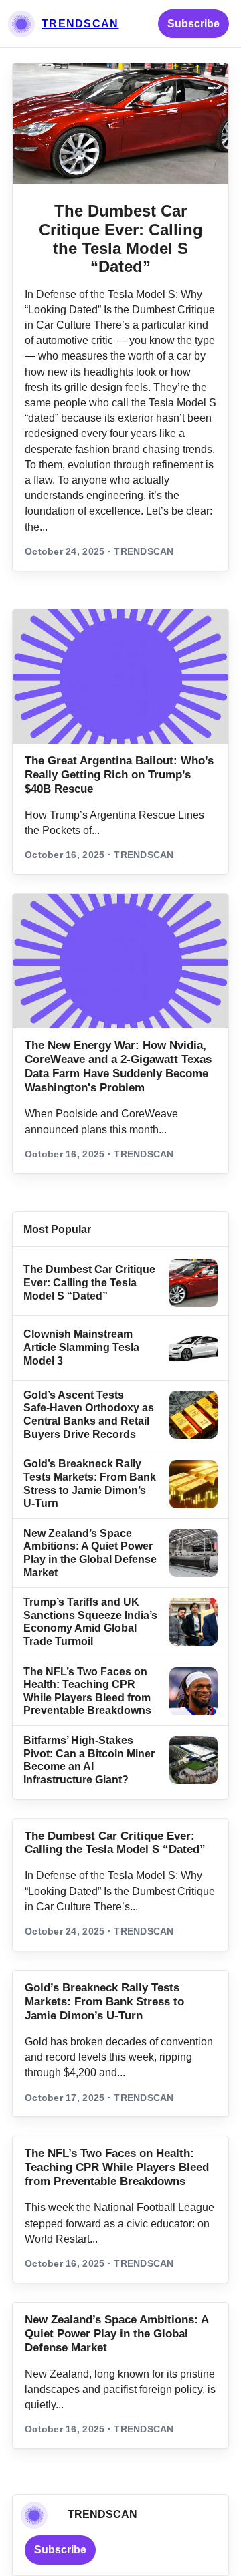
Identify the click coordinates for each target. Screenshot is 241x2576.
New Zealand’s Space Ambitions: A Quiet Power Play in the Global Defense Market (116, 2334)
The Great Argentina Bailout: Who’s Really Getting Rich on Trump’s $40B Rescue (119, 775)
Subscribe (193, 24)
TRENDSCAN (80, 24)
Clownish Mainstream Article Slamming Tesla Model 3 (81, 1347)
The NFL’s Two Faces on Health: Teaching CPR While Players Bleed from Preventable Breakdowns (117, 2167)
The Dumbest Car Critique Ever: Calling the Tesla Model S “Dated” (121, 239)
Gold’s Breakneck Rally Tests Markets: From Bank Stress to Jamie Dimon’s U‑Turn (104, 2002)
